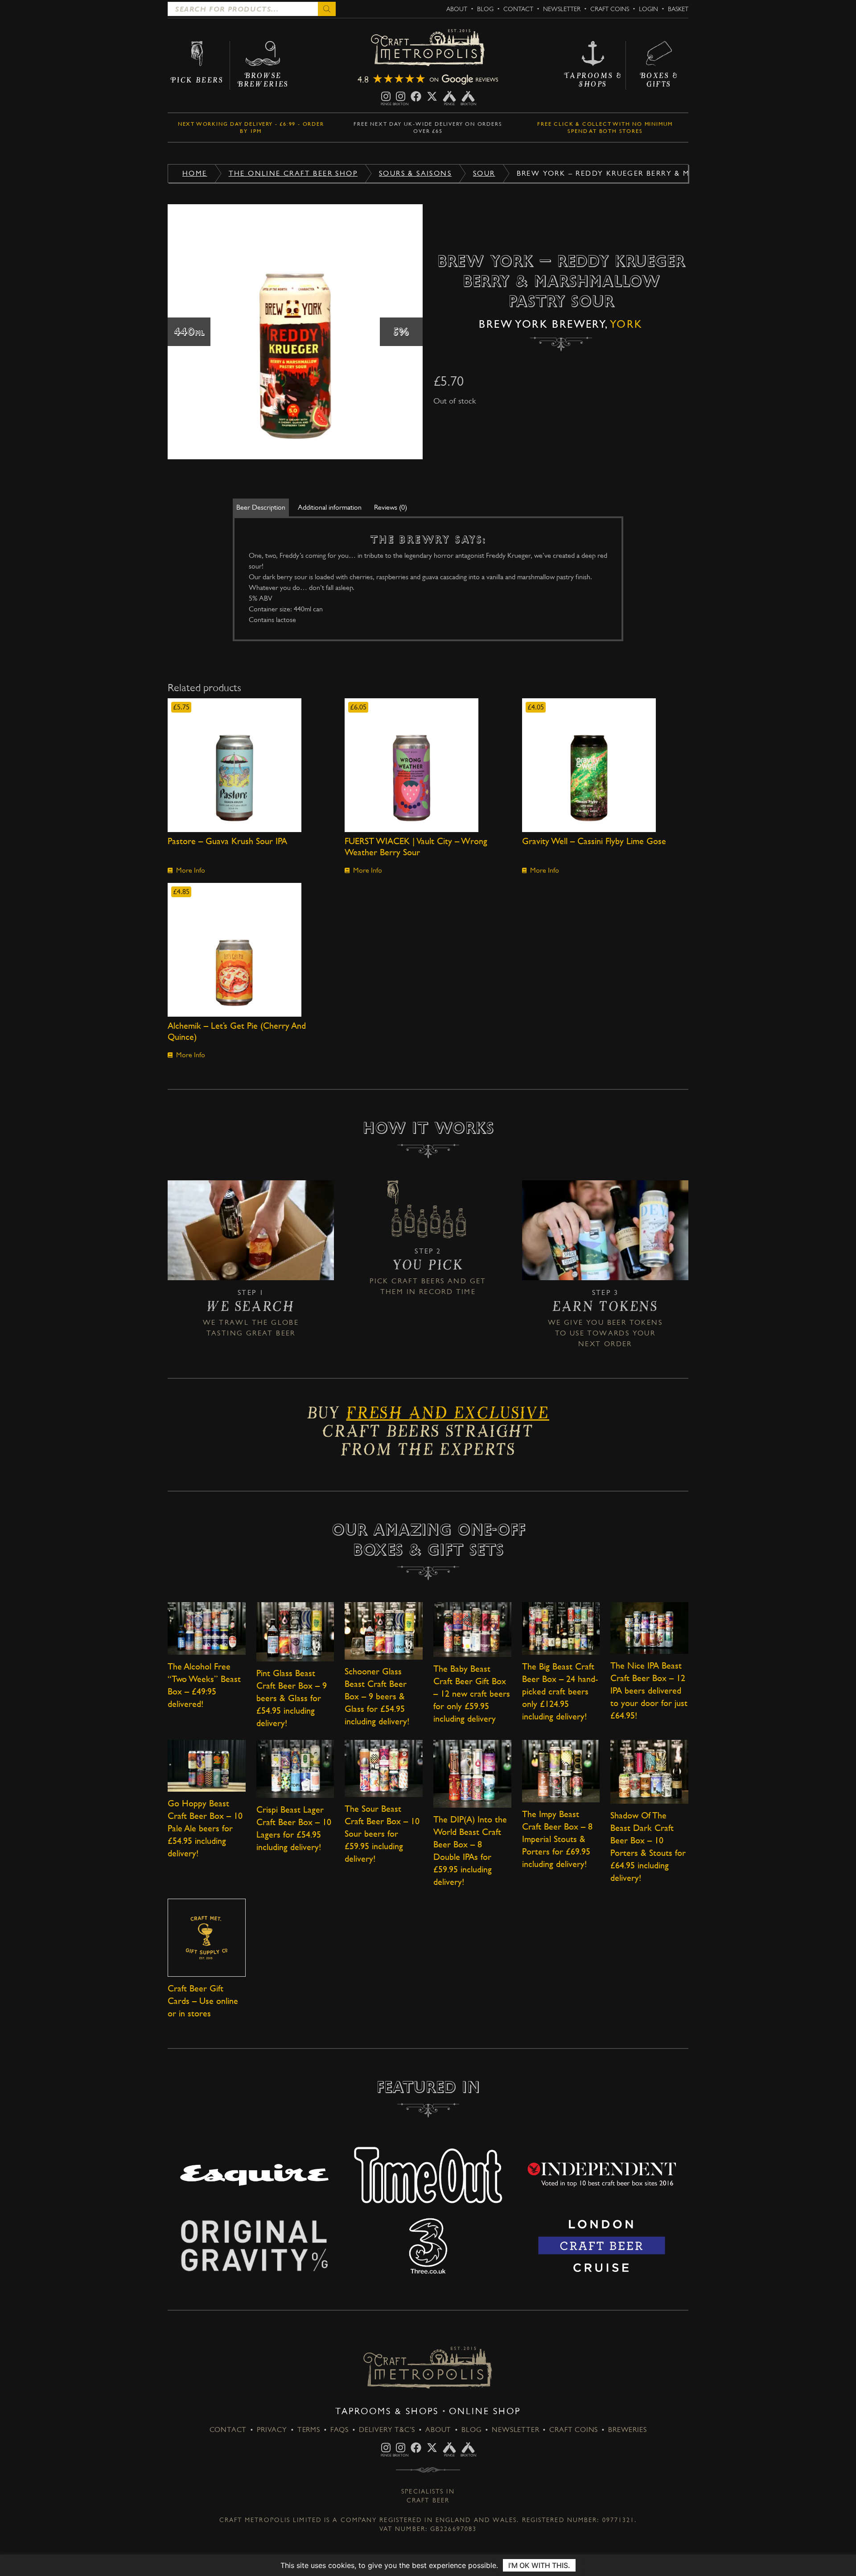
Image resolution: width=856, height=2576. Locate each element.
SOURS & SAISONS (415, 173)
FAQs (340, 2430)
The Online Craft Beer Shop (293, 173)
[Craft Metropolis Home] (428, 48)
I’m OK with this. (539, 2565)
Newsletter (562, 9)
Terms (309, 2430)
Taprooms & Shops (387, 2411)
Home (195, 173)
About (457, 9)
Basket (678, 9)
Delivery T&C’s (387, 2430)
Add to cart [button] (251, 765)
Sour (484, 173)
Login (648, 9)
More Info (191, 870)
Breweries (627, 2430)
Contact (518, 9)
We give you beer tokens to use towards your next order (605, 1333)
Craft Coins (610, 9)
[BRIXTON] (401, 96)
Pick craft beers (407, 1281)
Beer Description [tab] (261, 507)
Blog (485, 9)
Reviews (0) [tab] (391, 507)
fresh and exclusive (447, 1416)
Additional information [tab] (330, 507)
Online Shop (485, 2411)
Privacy (272, 2430)
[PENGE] (386, 96)
